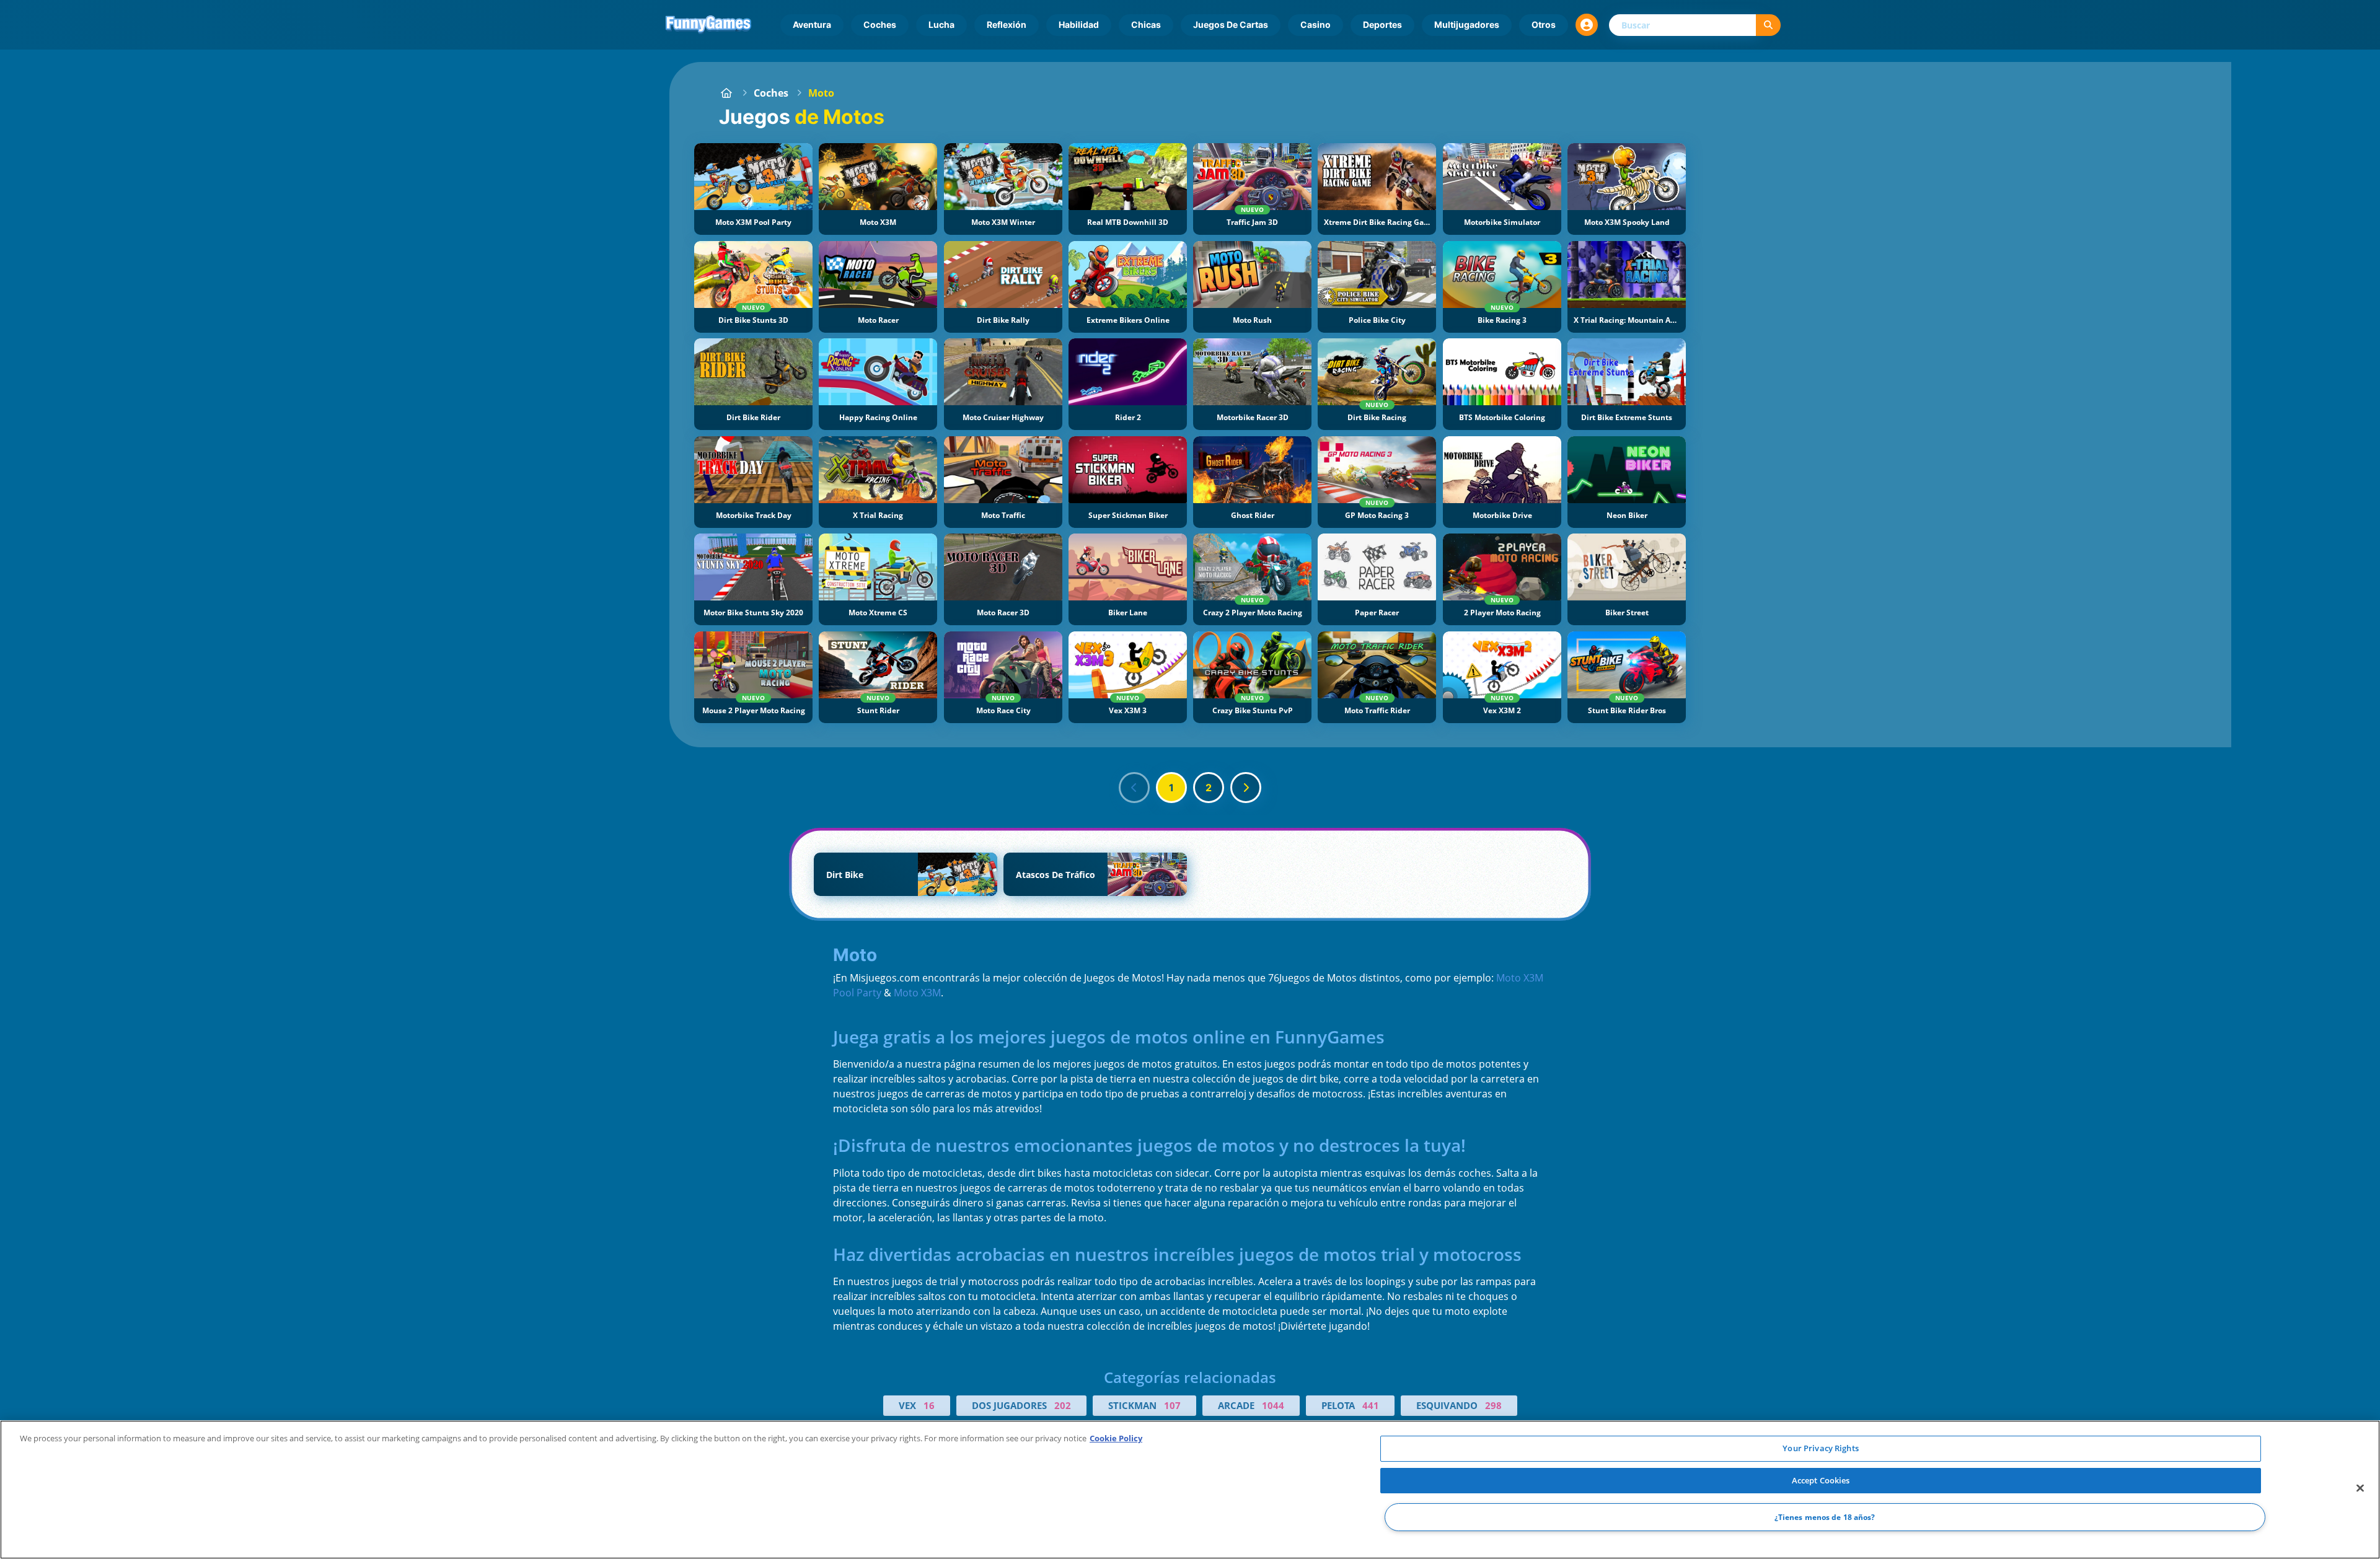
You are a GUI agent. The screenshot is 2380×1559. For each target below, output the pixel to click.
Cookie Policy (1116, 1438)
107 (1172, 1405)
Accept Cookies (1821, 1480)
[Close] (2360, 1488)
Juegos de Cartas (1231, 24)
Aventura (812, 24)
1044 (1273, 1405)
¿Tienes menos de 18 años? (1825, 1517)
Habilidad (1079, 24)
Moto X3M (917, 993)
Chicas (1146, 24)
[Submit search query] (1768, 25)
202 (1063, 1405)
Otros (1544, 24)
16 (929, 1405)
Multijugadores (1467, 24)
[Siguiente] (1246, 788)
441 (1371, 1405)
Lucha (941, 24)
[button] (1587, 25)
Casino (1316, 24)
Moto (821, 93)
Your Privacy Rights (1820, 1448)
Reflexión (1007, 24)
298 (1493, 1405)
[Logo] (708, 25)
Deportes (1382, 24)
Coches (880, 24)
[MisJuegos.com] (726, 93)
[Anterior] (1134, 788)
